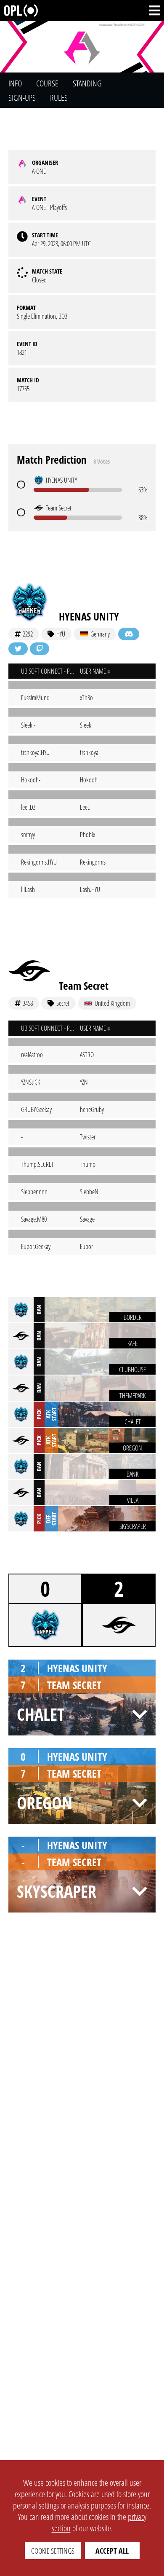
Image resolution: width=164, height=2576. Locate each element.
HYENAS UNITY (89, 616)
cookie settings (53, 2551)
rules (59, 98)
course (47, 83)
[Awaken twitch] (40, 649)
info (15, 83)
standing (87, 83)
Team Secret (84, 986)
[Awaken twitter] (18, 649)
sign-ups (22, 98)
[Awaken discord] (129, 634)
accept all (112, 2551)
